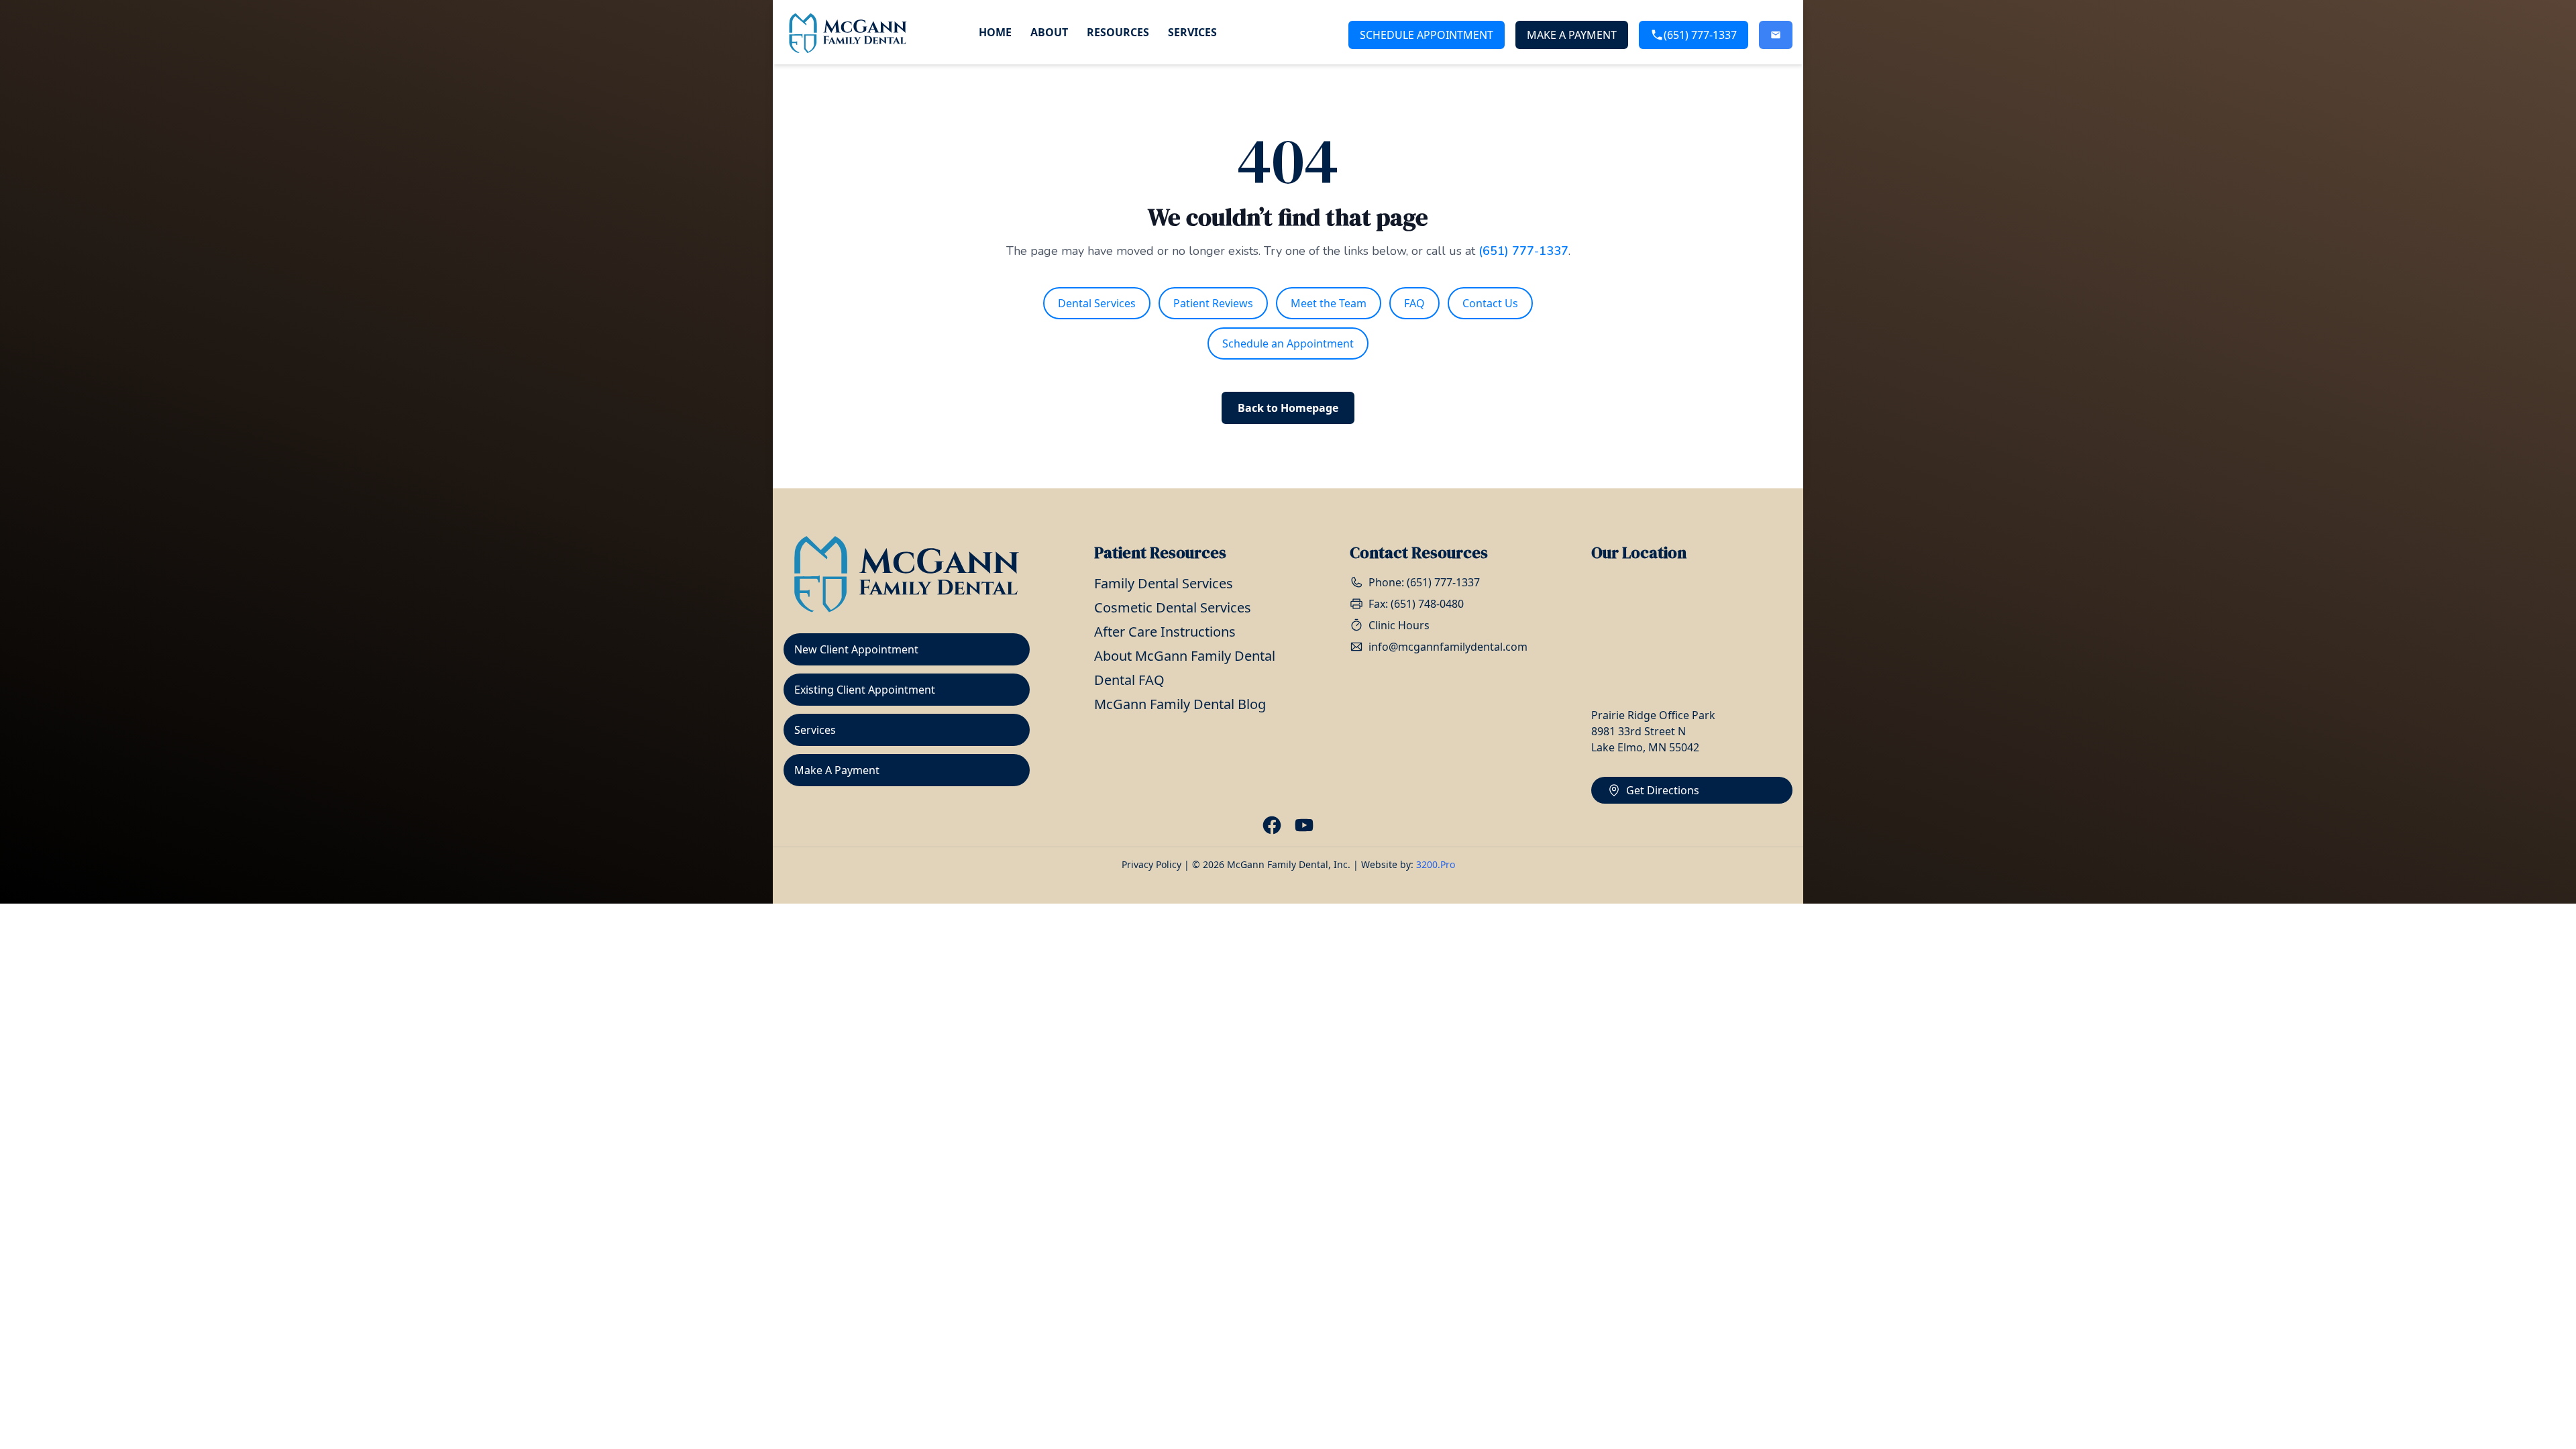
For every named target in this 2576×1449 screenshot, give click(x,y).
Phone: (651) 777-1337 (1424, 582)
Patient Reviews (1213, 303)
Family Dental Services (1164, 583)
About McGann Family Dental (1185, 656)
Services (1192, 32)
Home (995, 32)
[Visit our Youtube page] (1304, 825)
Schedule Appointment (1427, 35)
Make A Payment (1572, 35)
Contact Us (1490, 303)
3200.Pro (1436, 864)
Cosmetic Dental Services (1173, 607)
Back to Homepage (1288, 408)
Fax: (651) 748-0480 (1416, 604)
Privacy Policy (1151, 864)
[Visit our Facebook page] (1272, 825)
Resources (1118, 32)
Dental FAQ (1129, 680)
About (1049, 32)
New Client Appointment (856, 649)
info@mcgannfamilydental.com (1448, 647)
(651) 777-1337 (1700, 35)
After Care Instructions (1165, 632)
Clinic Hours (1399, 625)
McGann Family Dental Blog (1180, 704)
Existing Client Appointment (865, 690)
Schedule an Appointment (1288, 343)
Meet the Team (1329, 303)
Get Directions (1663, 790)
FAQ (1414, 303)
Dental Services (1097, 303)
